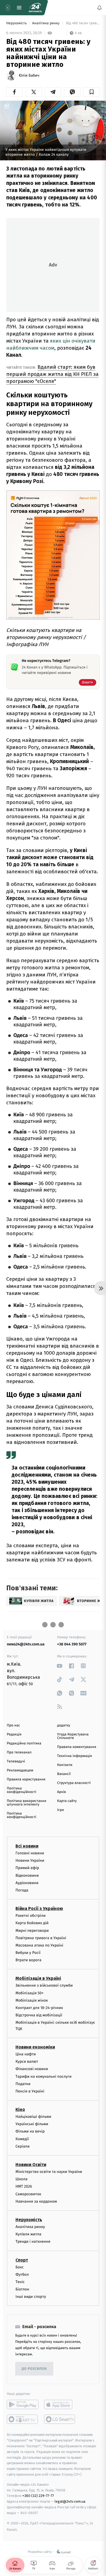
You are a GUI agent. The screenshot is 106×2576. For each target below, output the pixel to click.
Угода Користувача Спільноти (73, 1736)
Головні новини (30, 1853)
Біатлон (22, 2289)
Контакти (65, 1765)
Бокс (20, 2267)
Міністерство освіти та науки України (49, 2172)
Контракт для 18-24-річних (39, 2008)
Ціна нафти (26, 2054)
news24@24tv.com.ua (26, 1644)
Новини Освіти (31, 2165)
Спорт (22, 2260)
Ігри (60, 1810)
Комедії (22, 2139)
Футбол (22, 2274)
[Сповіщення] (99, 8)
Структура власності (74, 1783)
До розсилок (34, 2369)
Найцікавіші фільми (33, 2117)
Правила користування (26, 1779)
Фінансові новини (32, 2069)
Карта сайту (67, 1801)
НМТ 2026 (24, 2187)
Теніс (20, 2282)
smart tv (23, 2419)
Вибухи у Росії (28, 1953)
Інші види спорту (31, 2297)
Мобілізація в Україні (38, 1979)
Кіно (20, 2110)
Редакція (14, 1734)
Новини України (30, 1861)
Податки (23, 2084)
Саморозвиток (28, 2194)
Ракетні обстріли (31, 1916)
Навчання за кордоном (36, 2201)
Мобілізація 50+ (29, 1993)
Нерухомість (17, 23)
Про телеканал (19, 1752)
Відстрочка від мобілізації (39, 2015)
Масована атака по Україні (39, 1945)
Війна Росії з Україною (39, 1909)
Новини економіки (35, 2047)
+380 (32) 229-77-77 (38, 2496)
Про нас (13, 1725)
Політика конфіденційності (22, 1790)
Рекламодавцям (20, 1770)
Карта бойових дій (32, 1923)
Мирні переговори (32, 1931)
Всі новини (27, 1846)
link (60, 1666)
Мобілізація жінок (32, 2000)
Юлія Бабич (29, 76)
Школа (21, 2179)
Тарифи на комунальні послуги (43, 2076)
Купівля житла (28, 2234)
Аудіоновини (27, 1883)
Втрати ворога (28, 1960)
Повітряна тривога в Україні (41, 1938)
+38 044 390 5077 (72, 1644)
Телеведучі (16, 1761)
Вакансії (64, 1774)
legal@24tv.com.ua (70, 2502)
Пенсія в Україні (30, 2091)
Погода (22, 1890)
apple (60, 2405)
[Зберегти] (91, 92)
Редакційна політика (24, 1743)
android (23, 2405)
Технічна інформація (74, 1756)
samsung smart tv (60, 2419)
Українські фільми (32, 2124)
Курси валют (27, 2062)
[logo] (35, 8)
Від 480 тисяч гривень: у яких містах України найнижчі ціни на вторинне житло (82, 23)
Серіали (23, 2146)
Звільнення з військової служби (44, 1986)
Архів (61, 1792)
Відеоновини (27, 1875)
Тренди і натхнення (33, 2242)
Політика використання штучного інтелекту (26, 1803)
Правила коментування (77, 1747)
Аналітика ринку (46, 23)
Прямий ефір (27, 1868)
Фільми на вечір (30, 2132)
